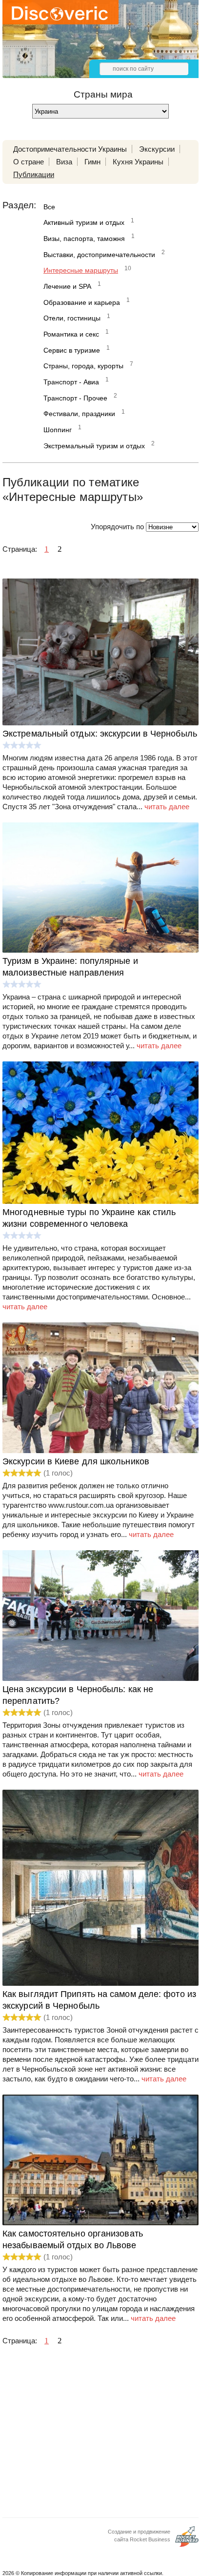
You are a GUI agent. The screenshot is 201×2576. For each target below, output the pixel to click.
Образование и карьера (82, 302)
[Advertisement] (100, 2435)
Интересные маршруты (81, 270)
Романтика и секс (71, 334)
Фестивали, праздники (79, 414)
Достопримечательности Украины (70, 149)
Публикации (34, 174)
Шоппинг (58, 430)
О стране (29, 162)
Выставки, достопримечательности (99, 255)
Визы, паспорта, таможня (84, 239)
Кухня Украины (138, 162)
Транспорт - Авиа (71, 382)
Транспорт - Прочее (75, 398)
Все (49, 207)
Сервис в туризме (72, 350)
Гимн (92, 162)
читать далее (167, 807)
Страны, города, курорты (83, 366)
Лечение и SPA (67, 286)
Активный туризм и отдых (84, 222)
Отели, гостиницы (72, 318)
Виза (64, 162)
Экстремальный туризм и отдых (94, 446)
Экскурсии (157, 149)
